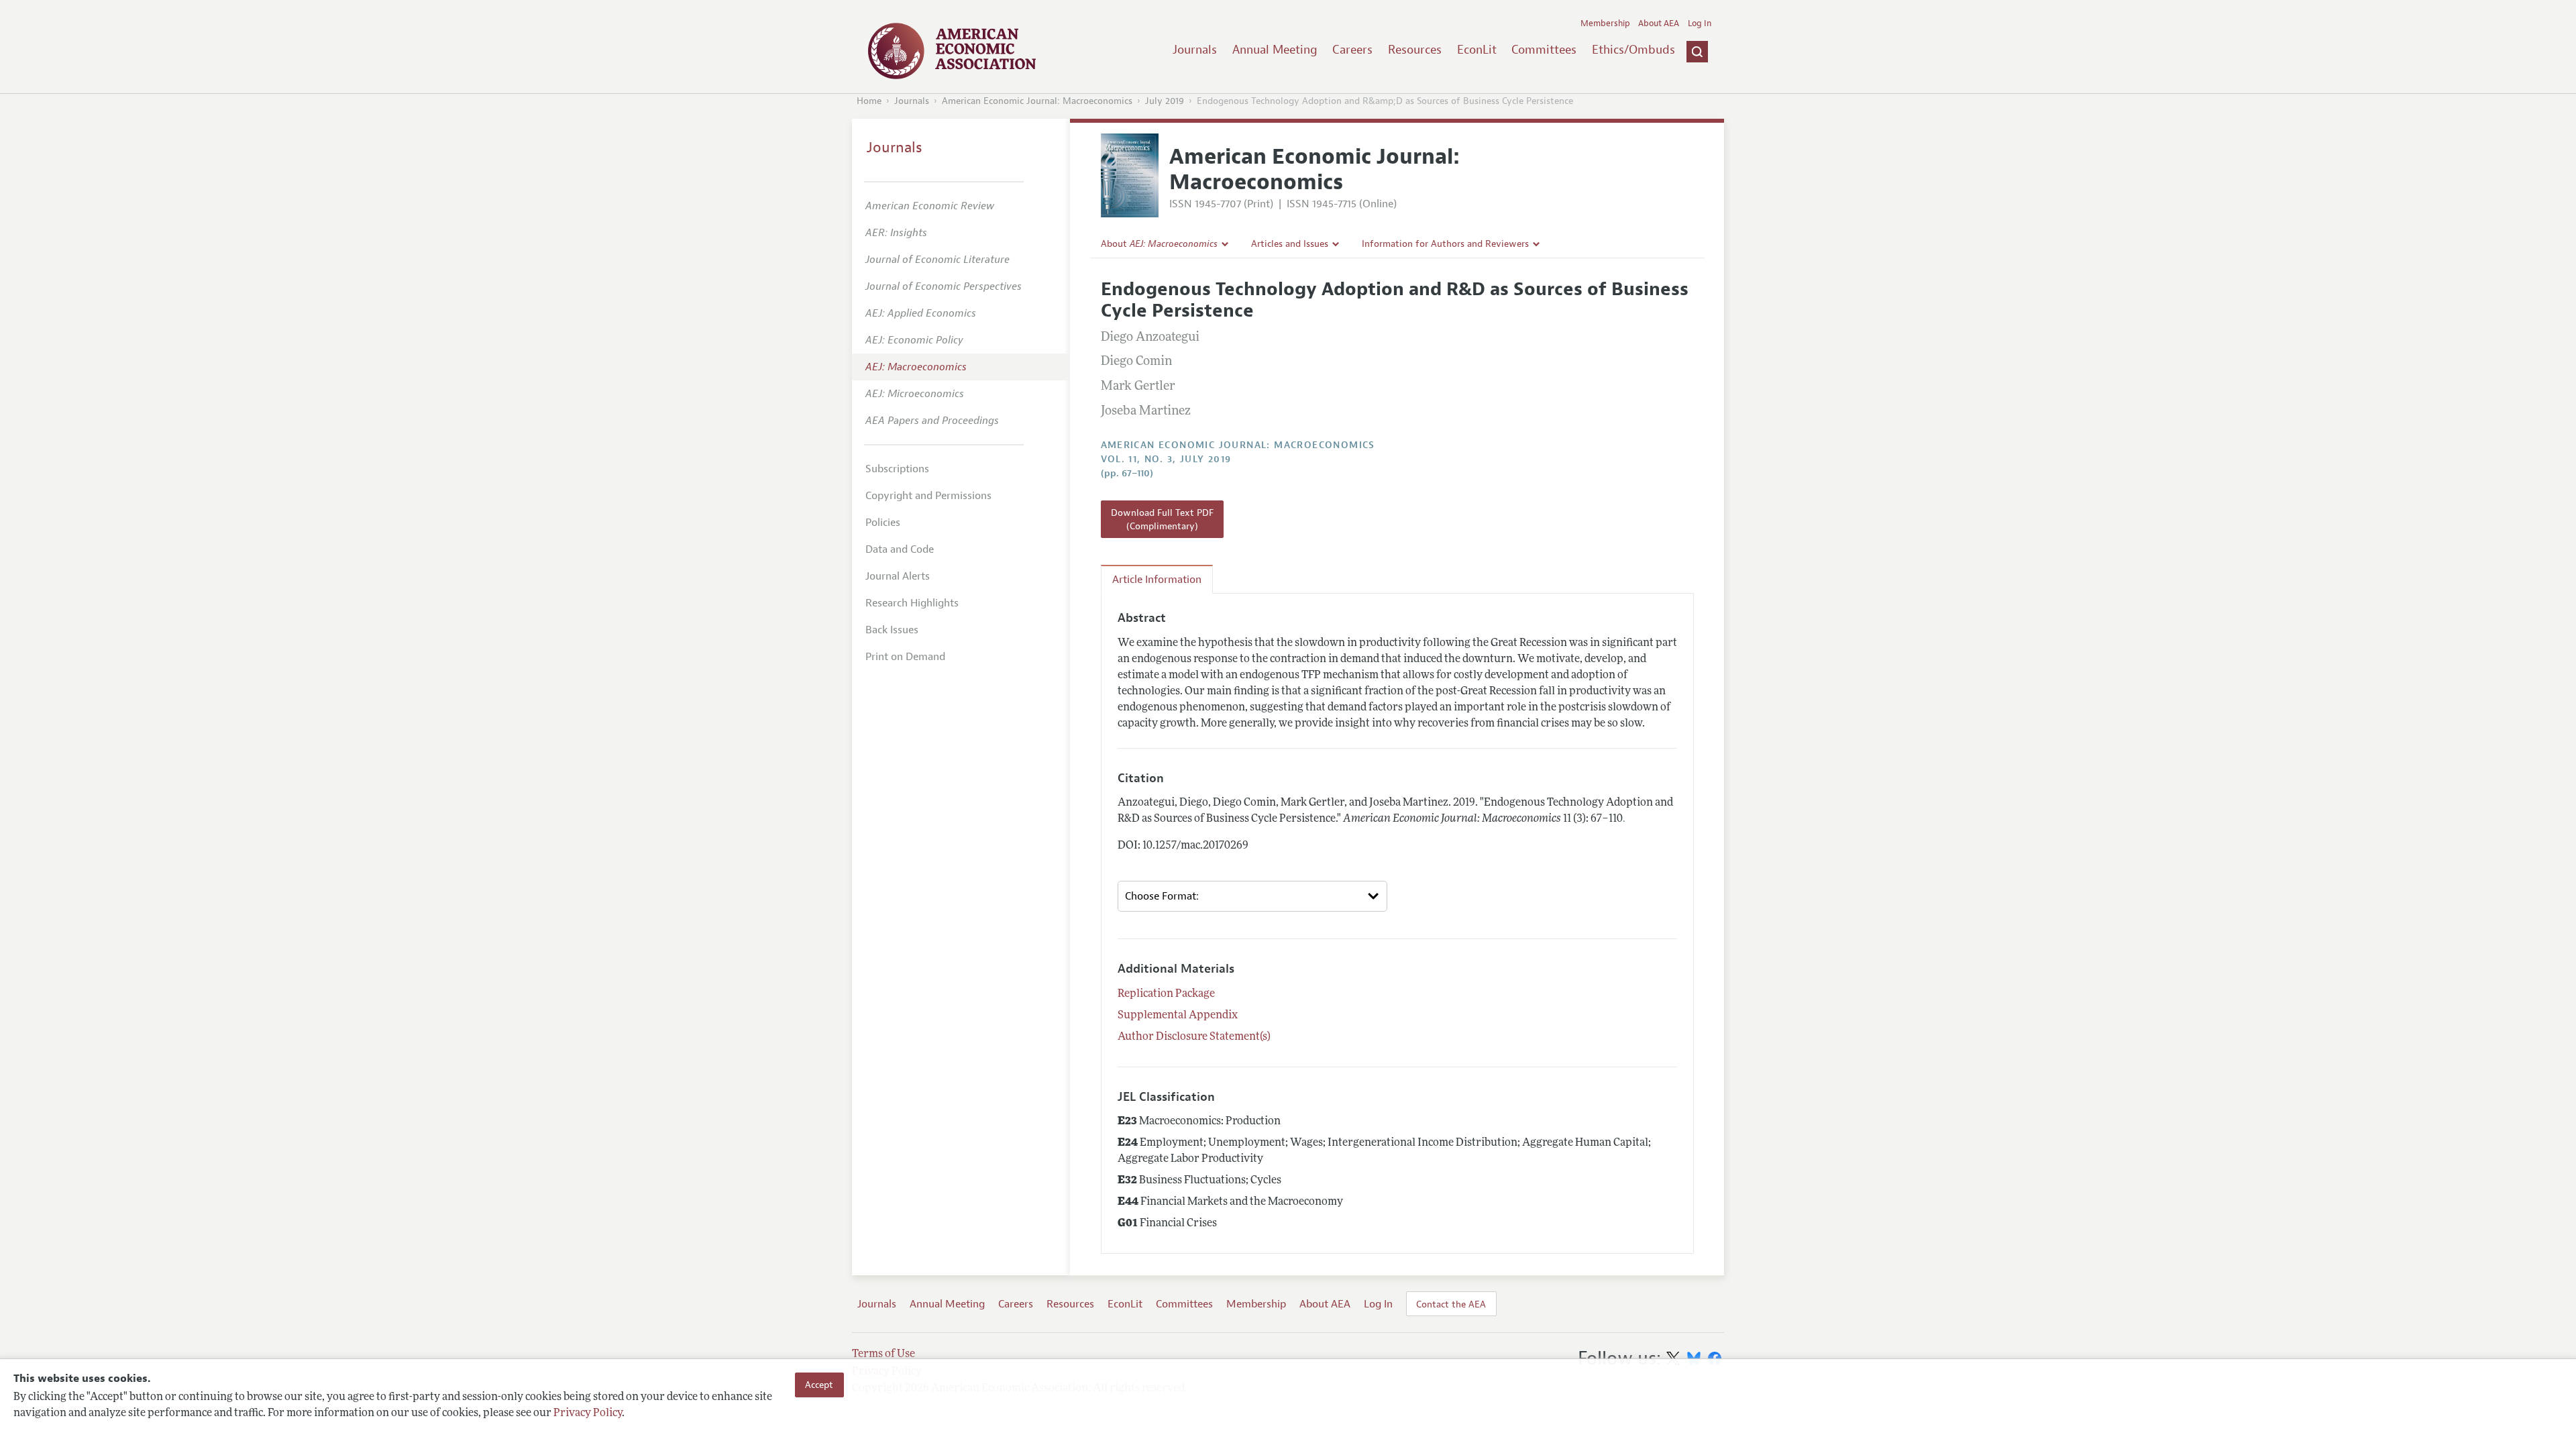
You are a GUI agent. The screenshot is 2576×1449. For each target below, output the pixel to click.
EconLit (1477, 50)
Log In (1700, 23)
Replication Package (1166, 994)
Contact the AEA (1451, 1304)
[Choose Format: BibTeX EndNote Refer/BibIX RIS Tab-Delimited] (1252, 896)
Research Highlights (912, 603)
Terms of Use (883, 1354)
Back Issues (892, 630)
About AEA (1659, 23)
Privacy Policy (588, 1413)
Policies (883, 523)
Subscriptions (897, 469)
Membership (1605, 23)
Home (869, 101)
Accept (819, 1385)
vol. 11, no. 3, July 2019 (1166, 459)
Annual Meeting (1275, 50)
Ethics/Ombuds (1633, 50)
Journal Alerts (898, 576)
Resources (1415, 50)
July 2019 (1165, 101)
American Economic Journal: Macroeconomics (1037, 101)
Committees (1544, 50)
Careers (1352, 50)
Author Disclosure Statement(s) (1194, 1037)
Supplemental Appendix (1178, 1016)
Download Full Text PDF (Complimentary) (1162, 519)
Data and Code (900, 549)
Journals (1195, 50)
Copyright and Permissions (928, 496)
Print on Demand (905, 657)
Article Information (1157, 580)
